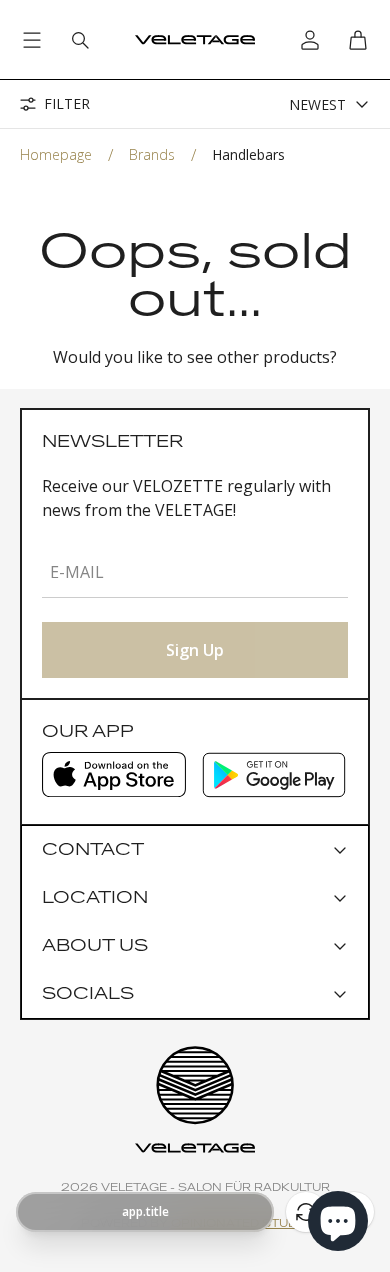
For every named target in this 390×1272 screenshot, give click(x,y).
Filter (67, 104)
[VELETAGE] (195, 40)
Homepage (56, 154)
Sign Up (195, 650)
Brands (152, 154)
